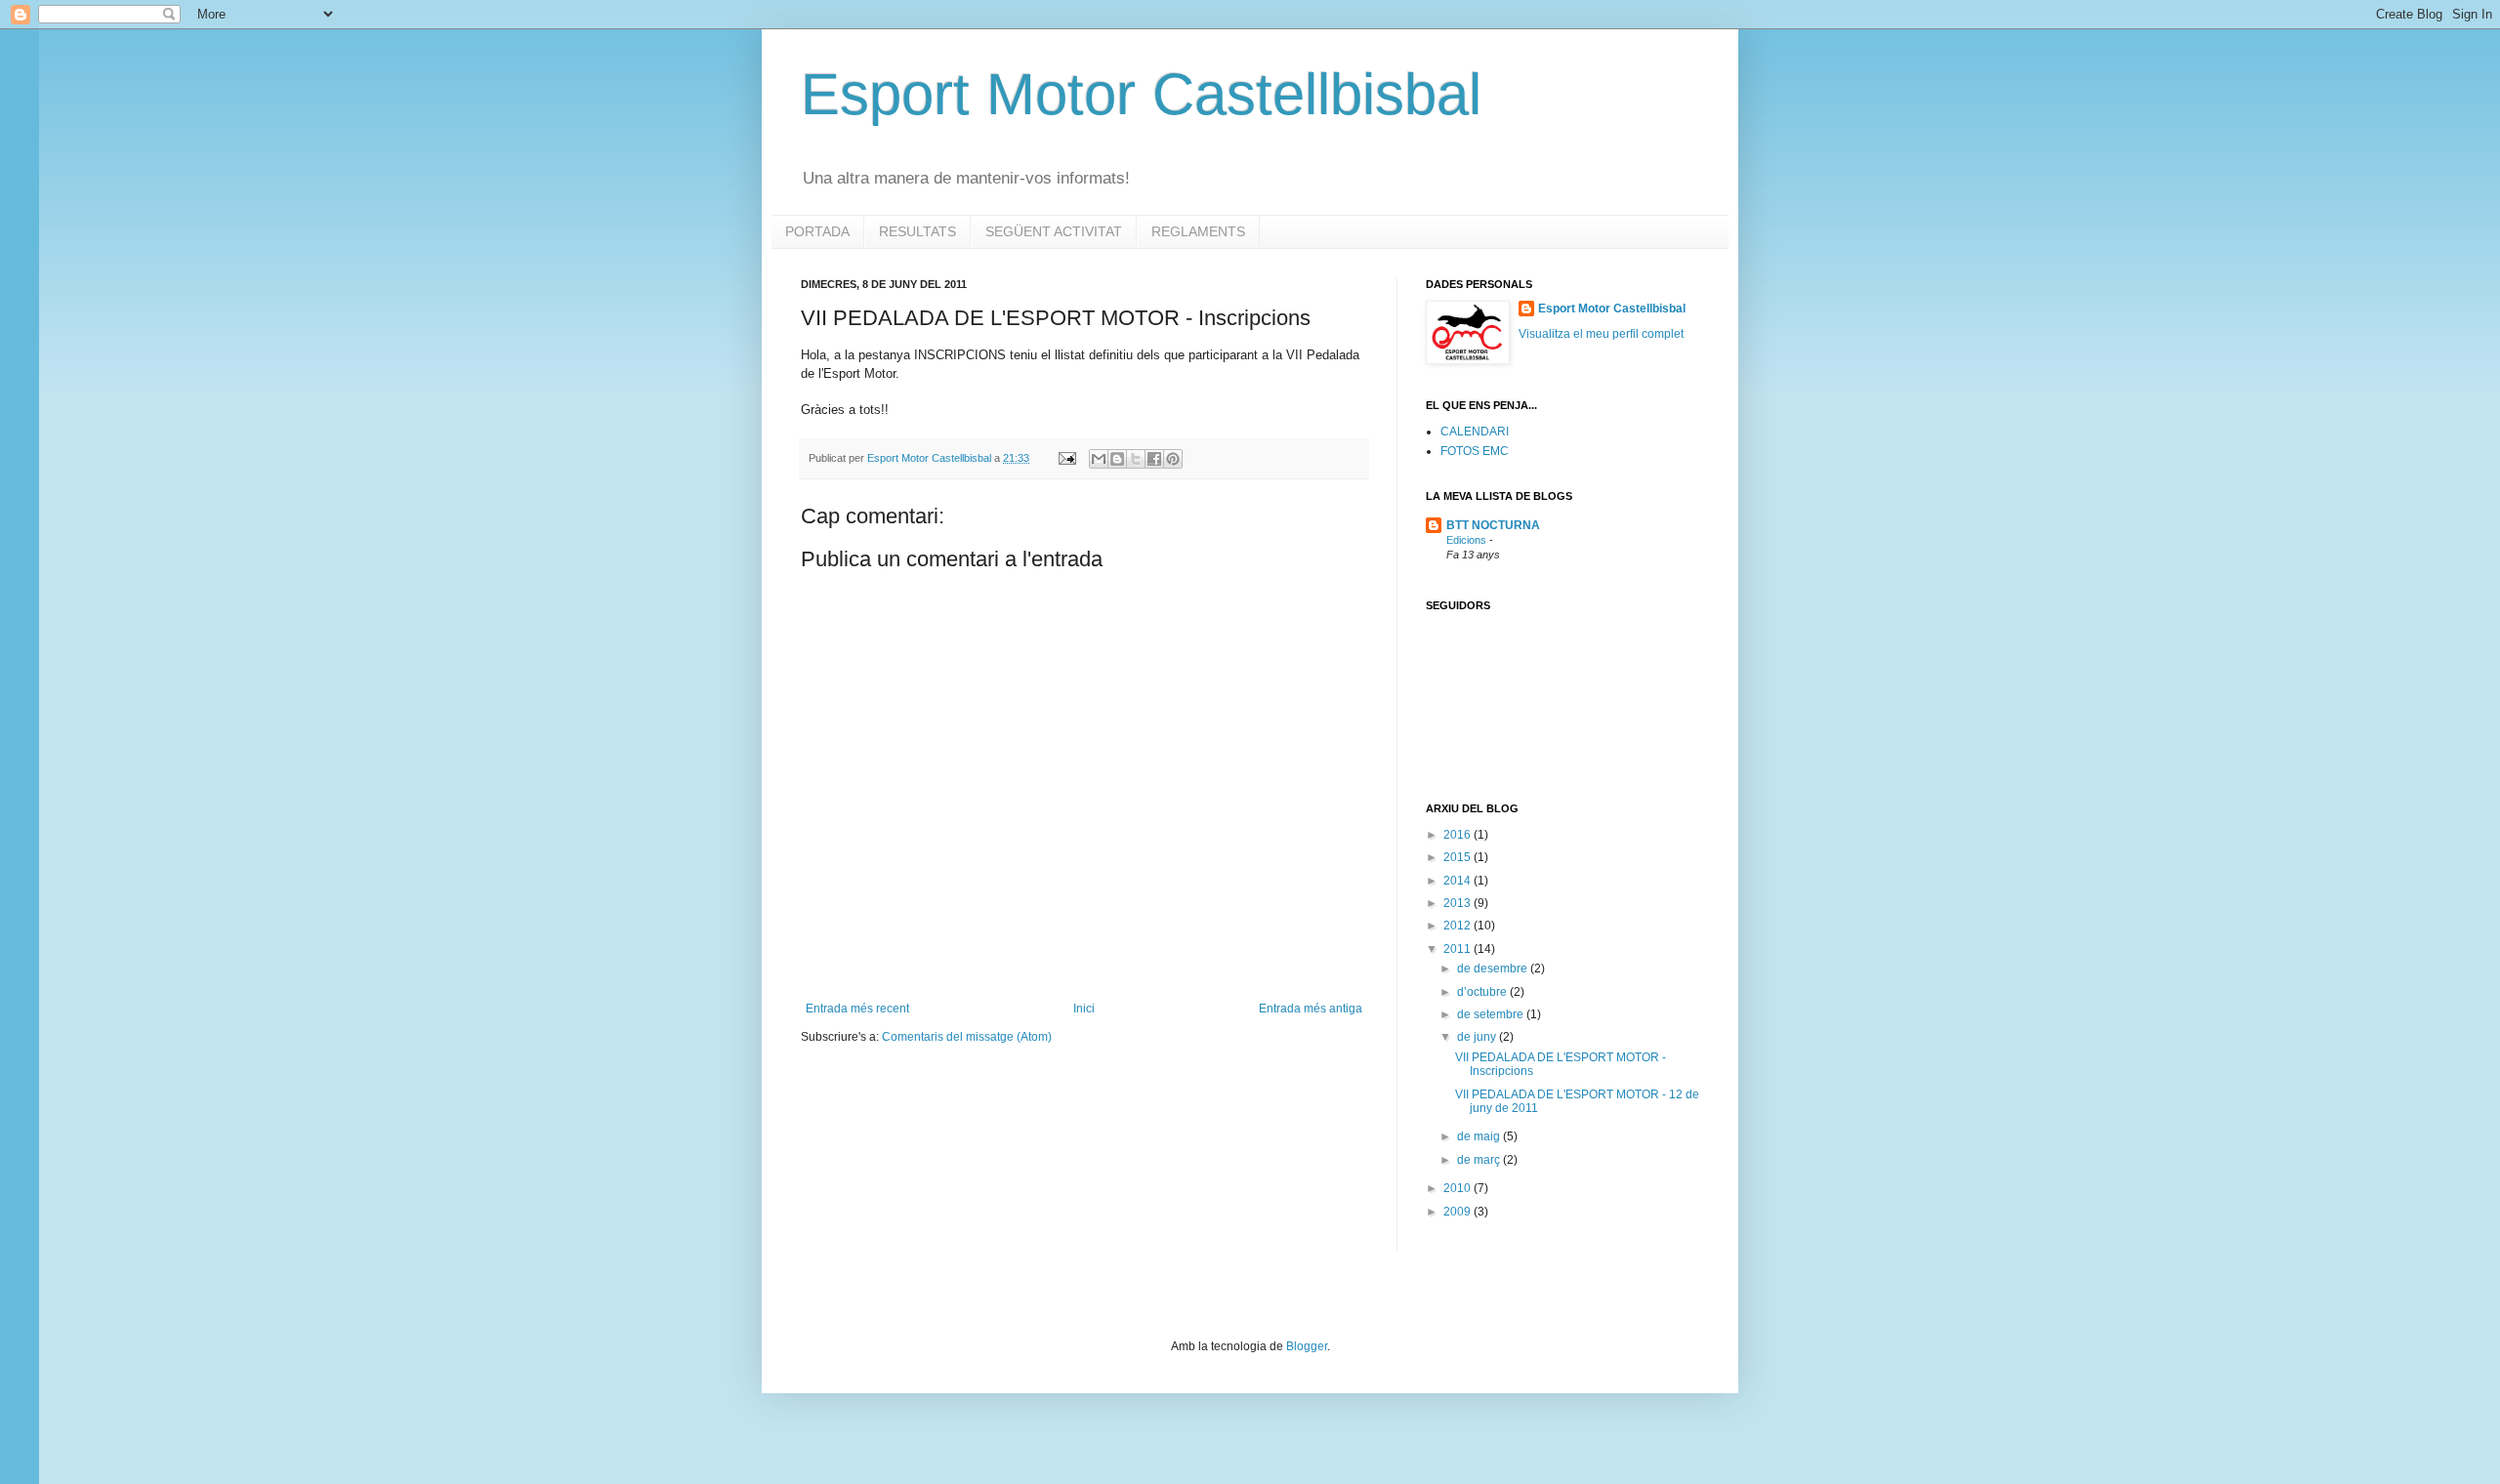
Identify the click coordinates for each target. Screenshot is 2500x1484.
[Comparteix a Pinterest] (1173, 459)
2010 (1458, 1188)
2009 (1458, 1212)
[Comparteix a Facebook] (1154, 459)
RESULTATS (917, 231)
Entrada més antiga (1311, 1009)
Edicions (1468, 540)
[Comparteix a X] (1136, 459)
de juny (1478, 1037)
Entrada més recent (857, 1009)
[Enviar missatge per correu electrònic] (1066, 458)
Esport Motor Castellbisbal (1141, 94)
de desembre (1494, 969)
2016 (1458, 835)
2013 (1458, 903)
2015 (1458, 857)
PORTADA (817, 231)
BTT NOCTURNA (1493, 525)
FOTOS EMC (1475, 451)
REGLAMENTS (1198, 231)
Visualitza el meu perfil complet (1601, 334)
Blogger (1307, 1346)
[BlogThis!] (1117, 459)
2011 (1458, 949)
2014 (1458, 881)
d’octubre (1483, 992)
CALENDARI (1475, 432)
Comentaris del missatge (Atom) (967, 1037)
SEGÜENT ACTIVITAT (1054, 231)
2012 (1458, 926)
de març (1480, 1160)
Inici (1084, 1009)
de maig (1480, 1136)
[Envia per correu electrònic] (1099, 459)
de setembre (1492, 1014)
